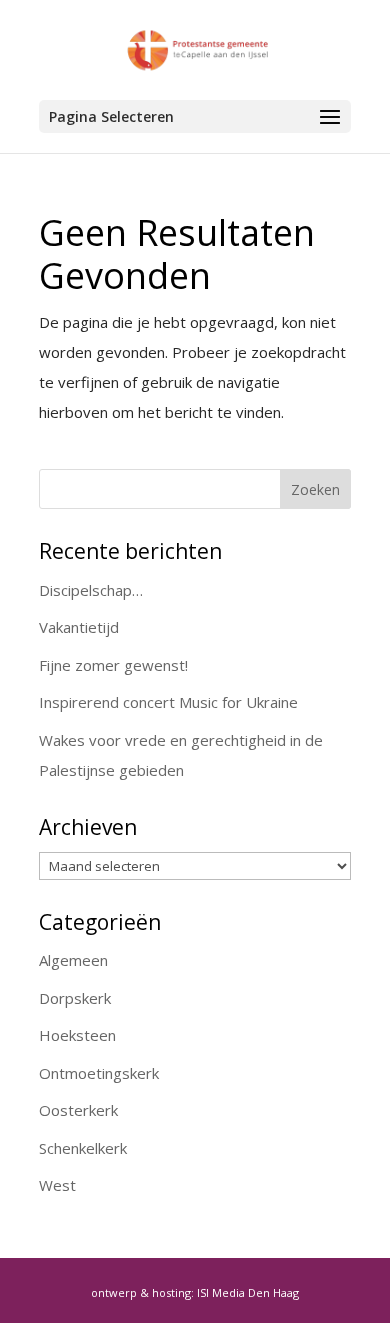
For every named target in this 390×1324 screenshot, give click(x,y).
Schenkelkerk (83, 1148)
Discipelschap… (91, 590)
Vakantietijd (79, 627)
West (57, 1185)
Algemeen (73, 960)
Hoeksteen (77, 1035)
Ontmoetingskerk (99, 1073)
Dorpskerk (75, 998)
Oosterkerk (78, 1110)
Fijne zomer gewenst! (113, 665)
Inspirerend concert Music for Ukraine (168, 702)
